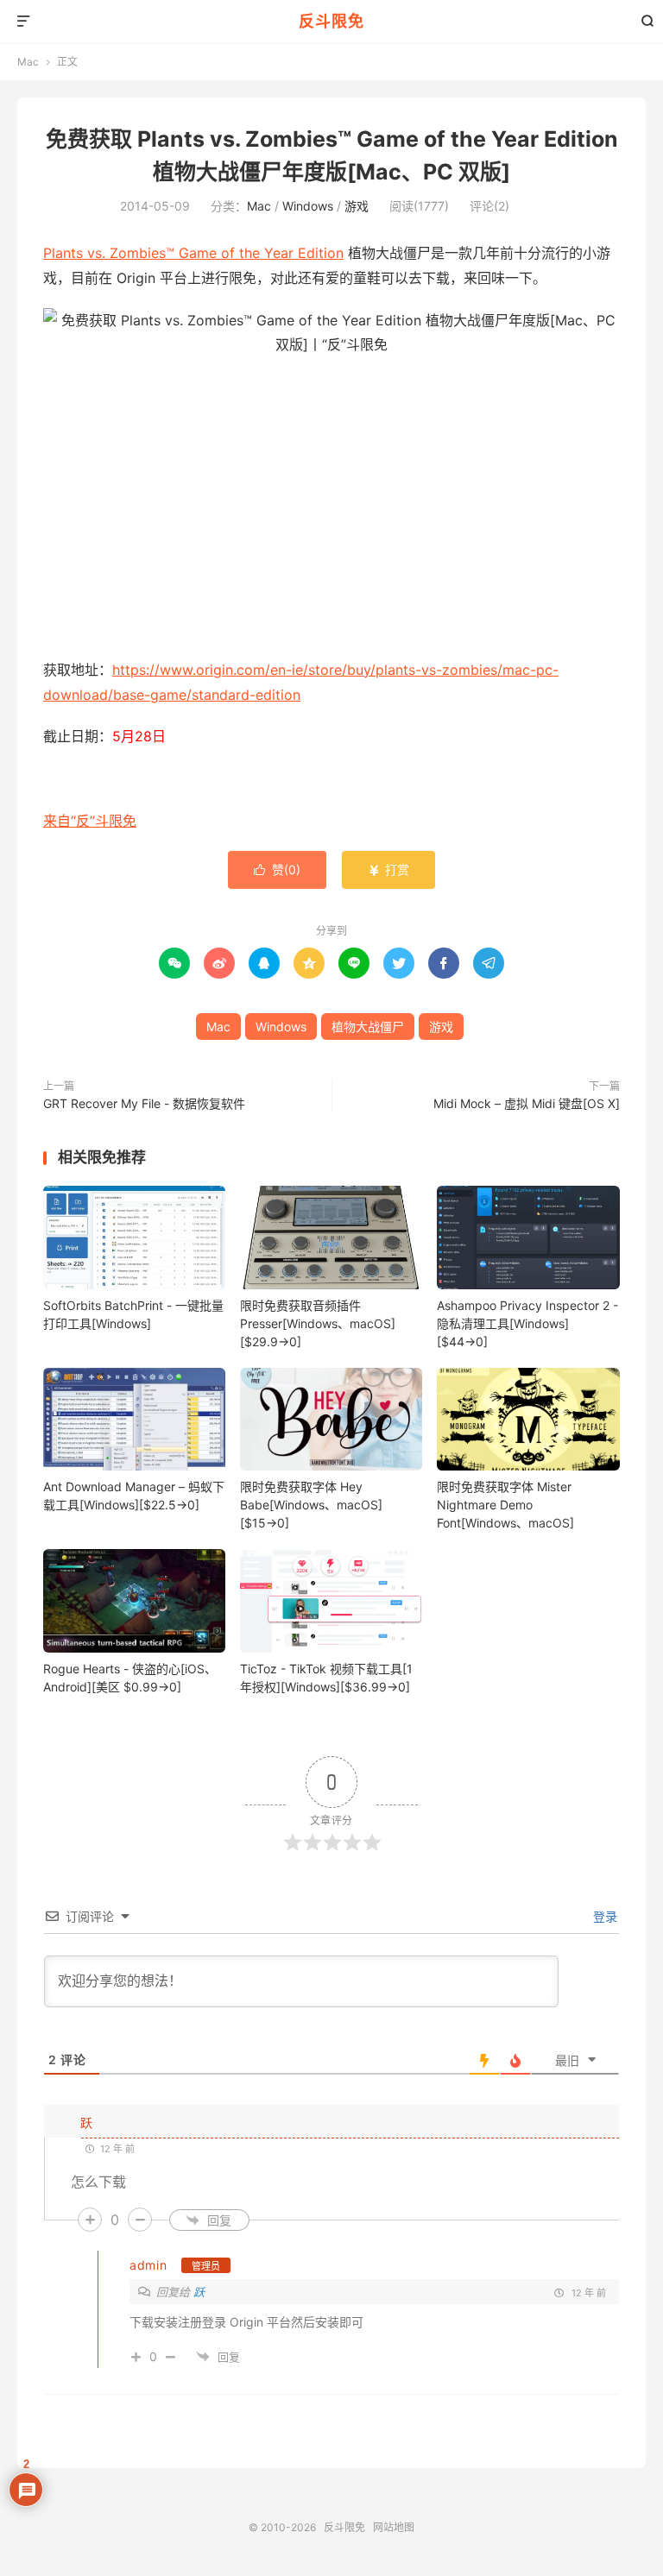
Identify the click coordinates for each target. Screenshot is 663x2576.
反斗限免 (331, 21)
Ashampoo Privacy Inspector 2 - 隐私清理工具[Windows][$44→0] (527, 1323)
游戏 (357, 206)
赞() (277, 869)
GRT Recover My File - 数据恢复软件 (144, 1103)
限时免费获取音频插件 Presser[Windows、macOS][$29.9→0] (318, 1323)
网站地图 (394, 2527)
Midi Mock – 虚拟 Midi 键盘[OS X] (527, 1103)
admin (148, 2265)
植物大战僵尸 (368, 1027)
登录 (603, 1916)
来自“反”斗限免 (90, 821)
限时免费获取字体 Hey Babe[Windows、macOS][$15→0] (311, 1505)
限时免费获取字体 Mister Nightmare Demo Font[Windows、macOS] (505, 1505)
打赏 (388, 869)
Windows (308, 206)
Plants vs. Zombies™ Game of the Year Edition (193, 253)
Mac (28, 62)
